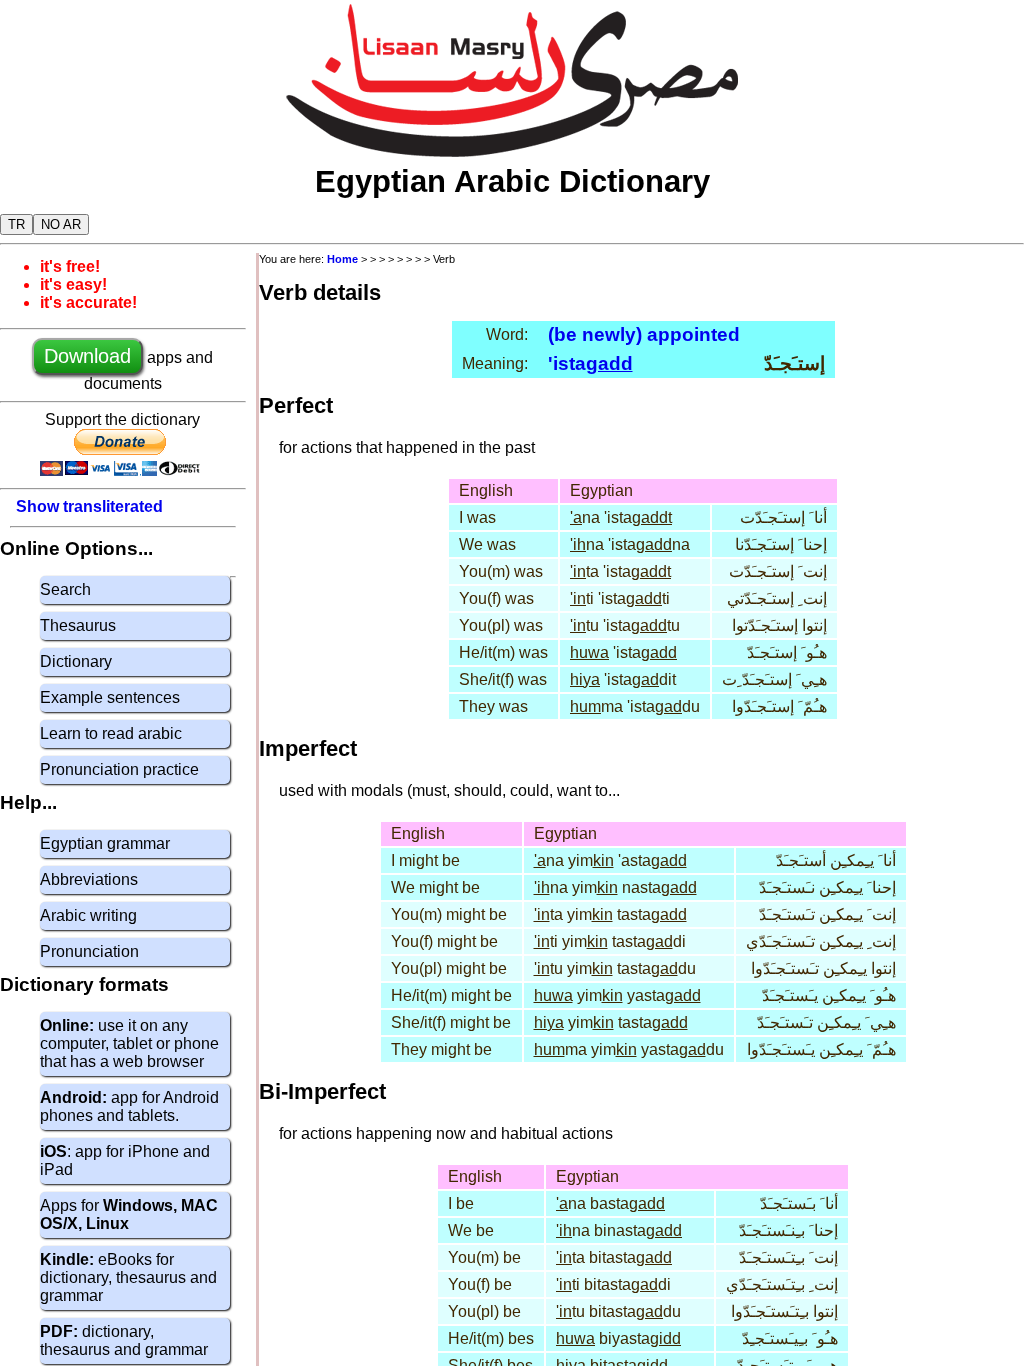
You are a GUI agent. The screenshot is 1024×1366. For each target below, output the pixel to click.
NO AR (61, 224)
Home (342, 259)
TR (16, 224)
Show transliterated (89, 506)
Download (87, 356)
